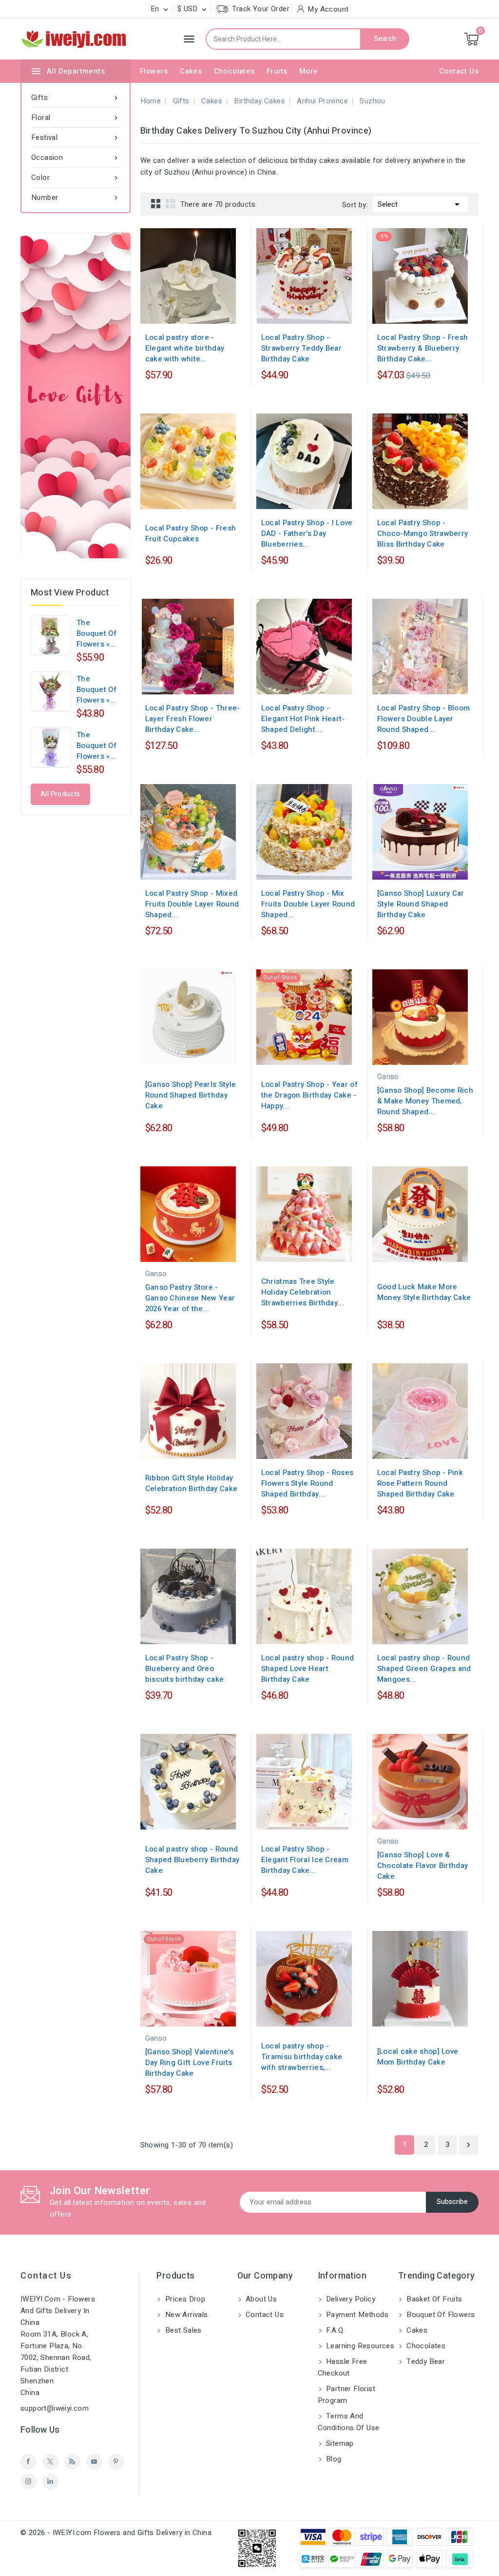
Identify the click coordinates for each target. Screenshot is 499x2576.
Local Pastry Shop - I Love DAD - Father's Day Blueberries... (307, 533)
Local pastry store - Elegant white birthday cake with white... (185, 348)
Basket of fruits (433, 2299)
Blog (333, 2459)
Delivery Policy (350, 2299)
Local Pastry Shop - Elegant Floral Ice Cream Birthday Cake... (305, 1860)
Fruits (277, 71)
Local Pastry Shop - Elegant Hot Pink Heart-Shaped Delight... (303, 719)
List (171, 203)
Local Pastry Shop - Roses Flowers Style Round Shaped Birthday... (307, 1483)
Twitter (50, 2462)
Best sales (182, 2330)
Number (76, 197)
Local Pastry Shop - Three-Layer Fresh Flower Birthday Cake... (193, 719)
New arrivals (185, 2315)
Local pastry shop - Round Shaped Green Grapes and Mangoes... (424, 1669)
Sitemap (339, 2443)
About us (260, 2299)
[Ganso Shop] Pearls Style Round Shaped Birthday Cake (191, 1095)
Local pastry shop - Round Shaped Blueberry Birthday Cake (192, 1860)
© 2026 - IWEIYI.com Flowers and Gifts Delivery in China (116, 2533)
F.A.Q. (335, 2330)
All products (60, 794)
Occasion (76, 157)
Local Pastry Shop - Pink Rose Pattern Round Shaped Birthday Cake (420, 1483)
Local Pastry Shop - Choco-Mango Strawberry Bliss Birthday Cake (423, 533)
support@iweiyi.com (55, 2408)
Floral (76, 118)
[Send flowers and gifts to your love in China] (76, 395)
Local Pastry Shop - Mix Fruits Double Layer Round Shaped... (308, 904)
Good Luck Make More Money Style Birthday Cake (424, 1292)
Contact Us (459, 71)
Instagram (29, 2482)
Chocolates (234, 71)
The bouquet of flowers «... (96, 633)
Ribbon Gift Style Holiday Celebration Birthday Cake (192, 1483)
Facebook (29, 2462)
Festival (76, 138)
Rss (72, 2462)
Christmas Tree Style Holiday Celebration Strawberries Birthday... (303, 1292)
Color (76, 177)
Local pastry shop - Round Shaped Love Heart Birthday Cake (308, 1669)
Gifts (76, 98)
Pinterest (116, 2462)
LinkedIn (50, 2482)
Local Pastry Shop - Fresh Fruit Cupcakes (191, 533)
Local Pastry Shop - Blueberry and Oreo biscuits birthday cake (185, 1669)
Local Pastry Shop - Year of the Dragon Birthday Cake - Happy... (309, 1095)
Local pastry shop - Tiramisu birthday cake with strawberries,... (302, 2057)
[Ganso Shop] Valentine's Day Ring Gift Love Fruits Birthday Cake (189, 2063)
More (309, 71)
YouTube (94, 2462)
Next (468, 2145)
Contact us (46, 2276)
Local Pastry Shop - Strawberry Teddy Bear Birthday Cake (301, 348)
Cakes (191, 71)
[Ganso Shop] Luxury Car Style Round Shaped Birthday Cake (421, 904)
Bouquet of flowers (440, 2315)
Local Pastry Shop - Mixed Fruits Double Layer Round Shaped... (192, 904)
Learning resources (359, 2346)
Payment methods (356, 2315)
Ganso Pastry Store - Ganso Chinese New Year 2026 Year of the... (190, 1298)
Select (420, 204)
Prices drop (184, 2299)
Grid (156, 203)
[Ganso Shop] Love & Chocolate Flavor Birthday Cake (423, 1866)
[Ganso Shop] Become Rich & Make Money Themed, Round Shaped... (425, 1101)
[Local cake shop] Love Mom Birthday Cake (418, 2057)
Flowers (154, 71)
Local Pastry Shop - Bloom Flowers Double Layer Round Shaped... (424, 719)
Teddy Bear (425, 2361)
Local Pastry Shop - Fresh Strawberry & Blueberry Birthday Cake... (423, 348)
